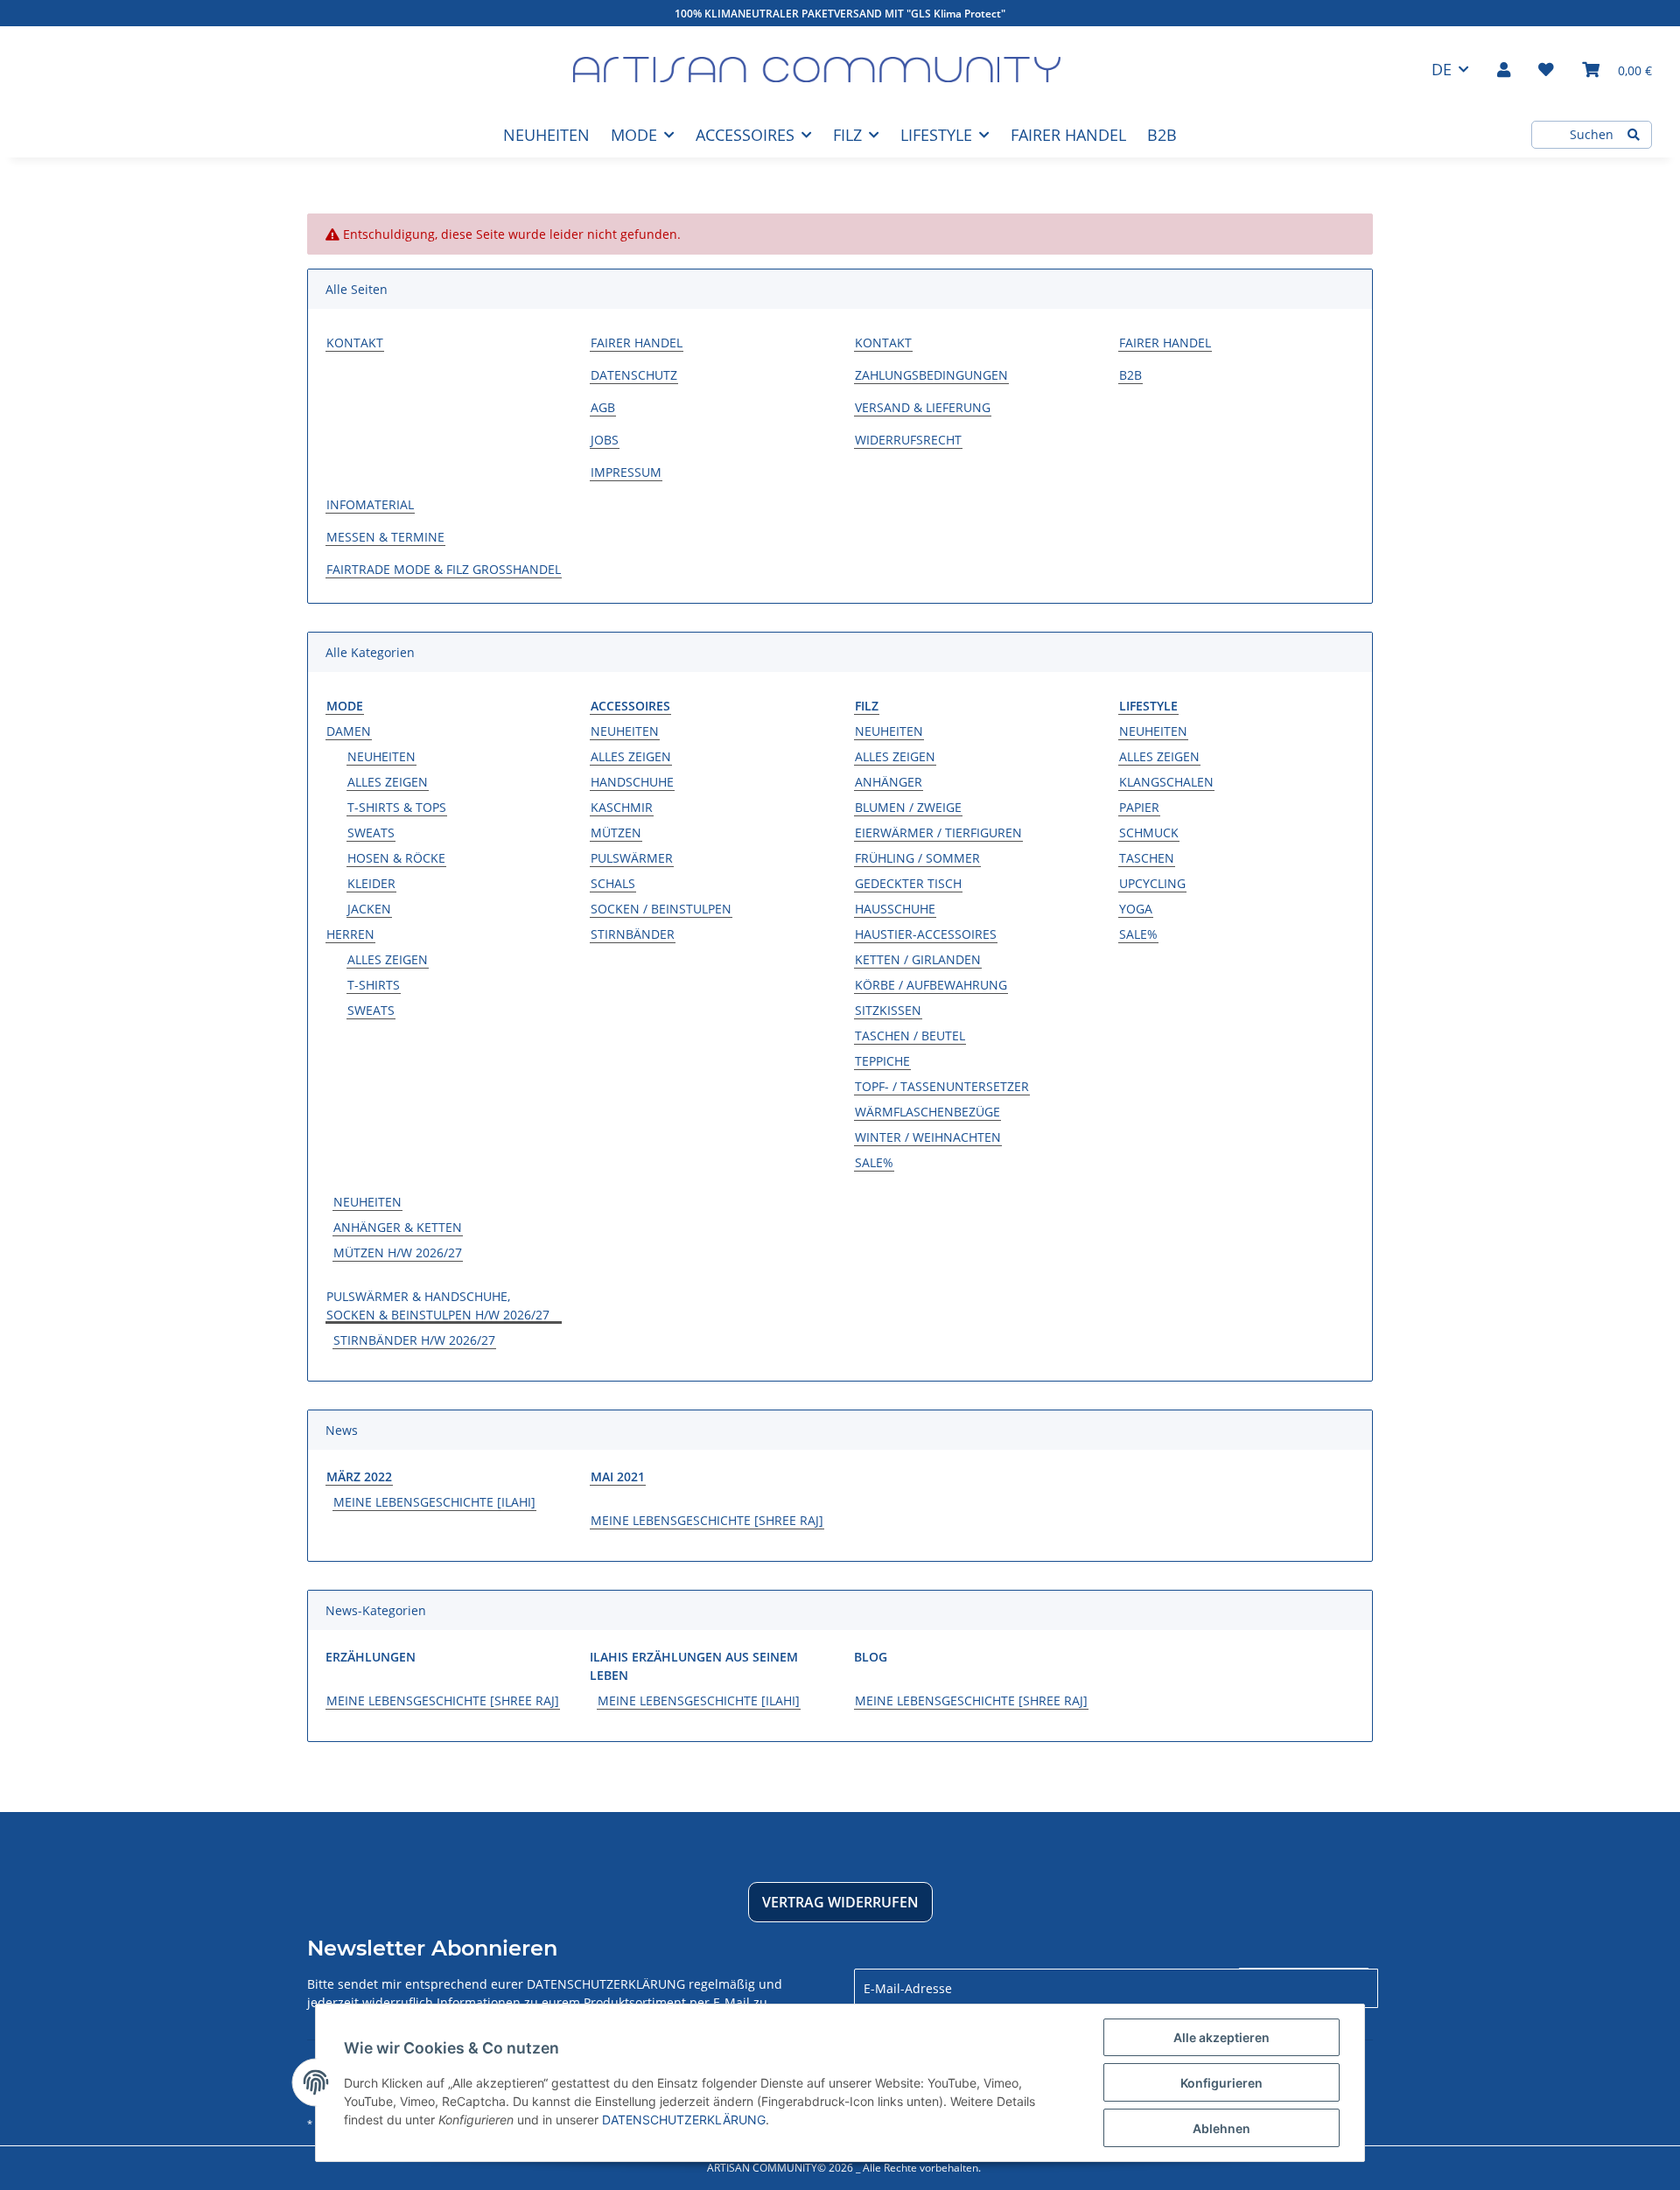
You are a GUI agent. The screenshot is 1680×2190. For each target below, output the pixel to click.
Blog (871, 1657)
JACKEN (369, 909)
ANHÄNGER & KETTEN (398, 1227)
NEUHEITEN (381, 756)
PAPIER (1139, 807)
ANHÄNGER (889, 782)
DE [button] (1442, 69)
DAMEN (349, 731)
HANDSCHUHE (632, 782)
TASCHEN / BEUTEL (910, 1036)
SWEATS (371, 833)
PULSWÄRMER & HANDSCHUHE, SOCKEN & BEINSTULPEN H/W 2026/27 (438, 1305)
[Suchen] (1634, 135)
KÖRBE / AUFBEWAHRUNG (931, 985)
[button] (1504, 69)
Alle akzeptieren (1221, 2037)
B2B (1162, 135)
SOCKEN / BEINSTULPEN (661, 909)
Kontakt (355, 343)
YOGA (1136, 909)
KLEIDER (371, 883)
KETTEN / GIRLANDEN (918, 959)
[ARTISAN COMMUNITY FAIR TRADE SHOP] (817, 70)
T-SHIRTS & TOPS (397, 807)
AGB (603, 407)
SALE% (874, 1162)
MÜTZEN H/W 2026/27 (398, 1252)
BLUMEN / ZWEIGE (908, 807)
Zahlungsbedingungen (931, 375)
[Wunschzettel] (1546, 69)
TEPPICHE (882, 1061)
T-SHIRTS (374, 985)
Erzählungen (371, 1657)
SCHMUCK (1149, 833)
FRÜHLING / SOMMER (917, 858)
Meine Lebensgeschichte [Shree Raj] (707, 1520)
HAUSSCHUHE (895, 909)
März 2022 (359, 1476)
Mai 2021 (618, 1476)
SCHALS (613, 883)
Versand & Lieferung (923, 407)
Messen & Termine (385, 537)
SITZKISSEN (888, 1010)
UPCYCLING (1152, 883)
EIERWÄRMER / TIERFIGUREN (938, 833)
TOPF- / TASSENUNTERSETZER (942, 1086)
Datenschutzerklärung (606, 1984)
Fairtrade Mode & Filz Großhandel (444, 569)
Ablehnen (1221, 2128)
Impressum (626, 472)
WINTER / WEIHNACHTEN (928, 1137)
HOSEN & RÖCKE (396, 858)
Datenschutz (634, 375)
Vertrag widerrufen (840, 1902)
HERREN (350, 934)
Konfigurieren (1221, 2083)
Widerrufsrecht (908, 440)
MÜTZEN (616, 833)
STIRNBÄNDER (633, 934)
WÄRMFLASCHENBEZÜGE (927, 1112)
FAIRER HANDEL (1068, 135)
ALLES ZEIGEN (388, 782)
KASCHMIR (622, 807)
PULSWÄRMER (632, 858)
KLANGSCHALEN (1166, 782)
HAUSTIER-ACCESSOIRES (926, 934)
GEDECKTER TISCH (908, 883)
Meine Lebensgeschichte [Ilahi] (434, 1502)
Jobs (605, 440)
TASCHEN (1147, 858)
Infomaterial (370, 504)
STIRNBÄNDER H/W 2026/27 (414, 1340)
